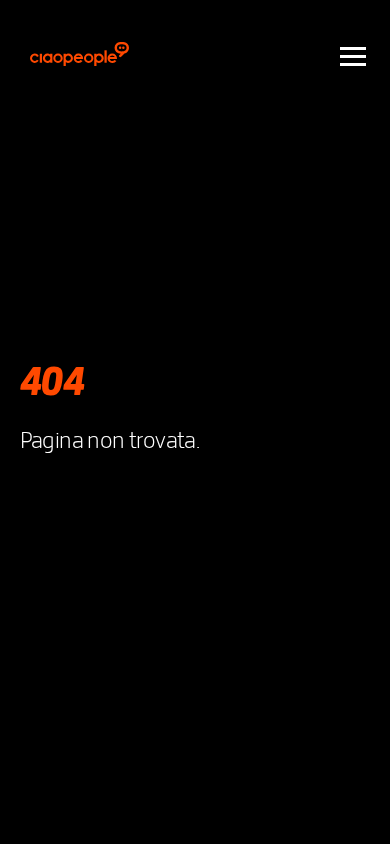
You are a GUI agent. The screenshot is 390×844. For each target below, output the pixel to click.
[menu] (353, 55)
